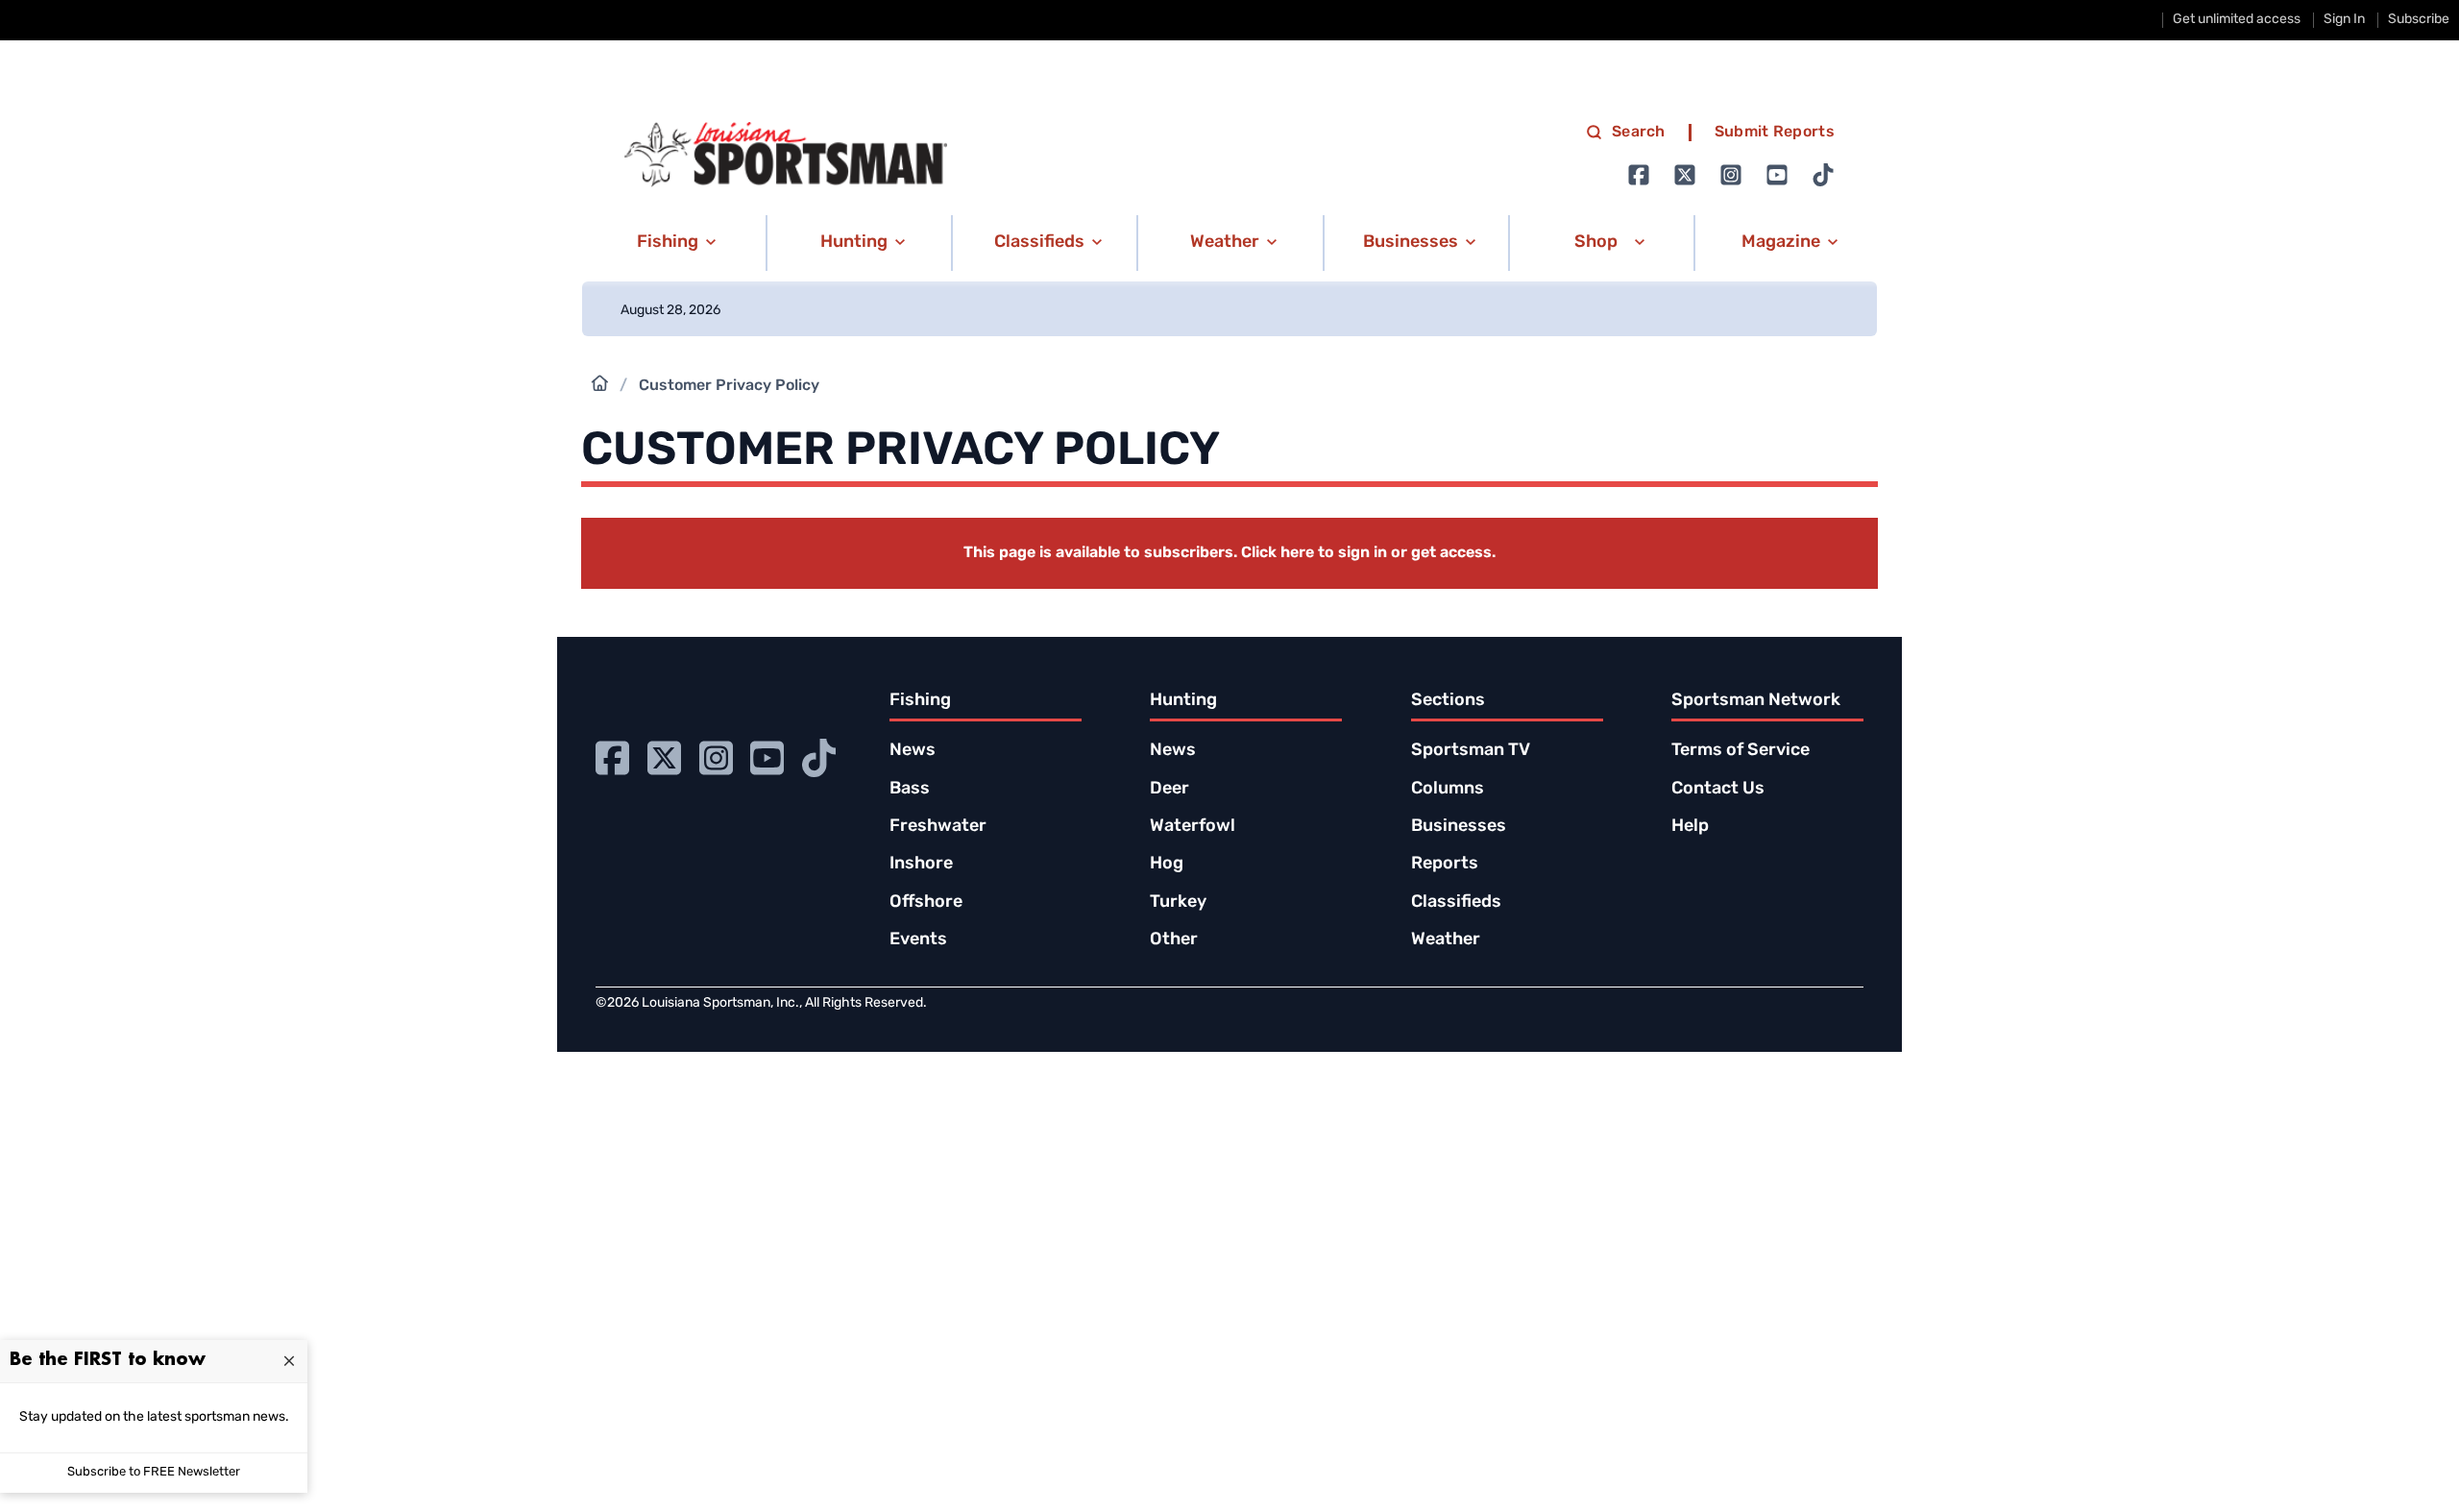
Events (918, 940)
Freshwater (938, 827)
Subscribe (2419, 20)
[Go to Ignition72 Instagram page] (1731, 175)
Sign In (2344, 20)
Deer (1169, 790)
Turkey (1178, 903)
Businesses (1459, 827)
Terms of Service (1741, 751)
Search (1639, 133)
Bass (910, 790)
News (913, 751)
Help (1690, 827)
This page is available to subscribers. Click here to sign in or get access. (1229, 553)
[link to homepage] (786, 155)
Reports (1445, 865)
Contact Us (1718, 790)
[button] (673, 243)
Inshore (921, 865)
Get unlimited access (2237, 20)
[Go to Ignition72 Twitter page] (1685, 175)
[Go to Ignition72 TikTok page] (1823, 175)
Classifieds (1456, 903)
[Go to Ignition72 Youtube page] (1777, 175)
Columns (1448, 790)
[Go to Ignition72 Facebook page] (1639, 175)
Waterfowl (1193, 827)
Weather (1446, 940)
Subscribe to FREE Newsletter (154, 1472)
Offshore (926, 903)
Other (1174, 940)
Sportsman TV (1471, 751)
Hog (1167, 865)
